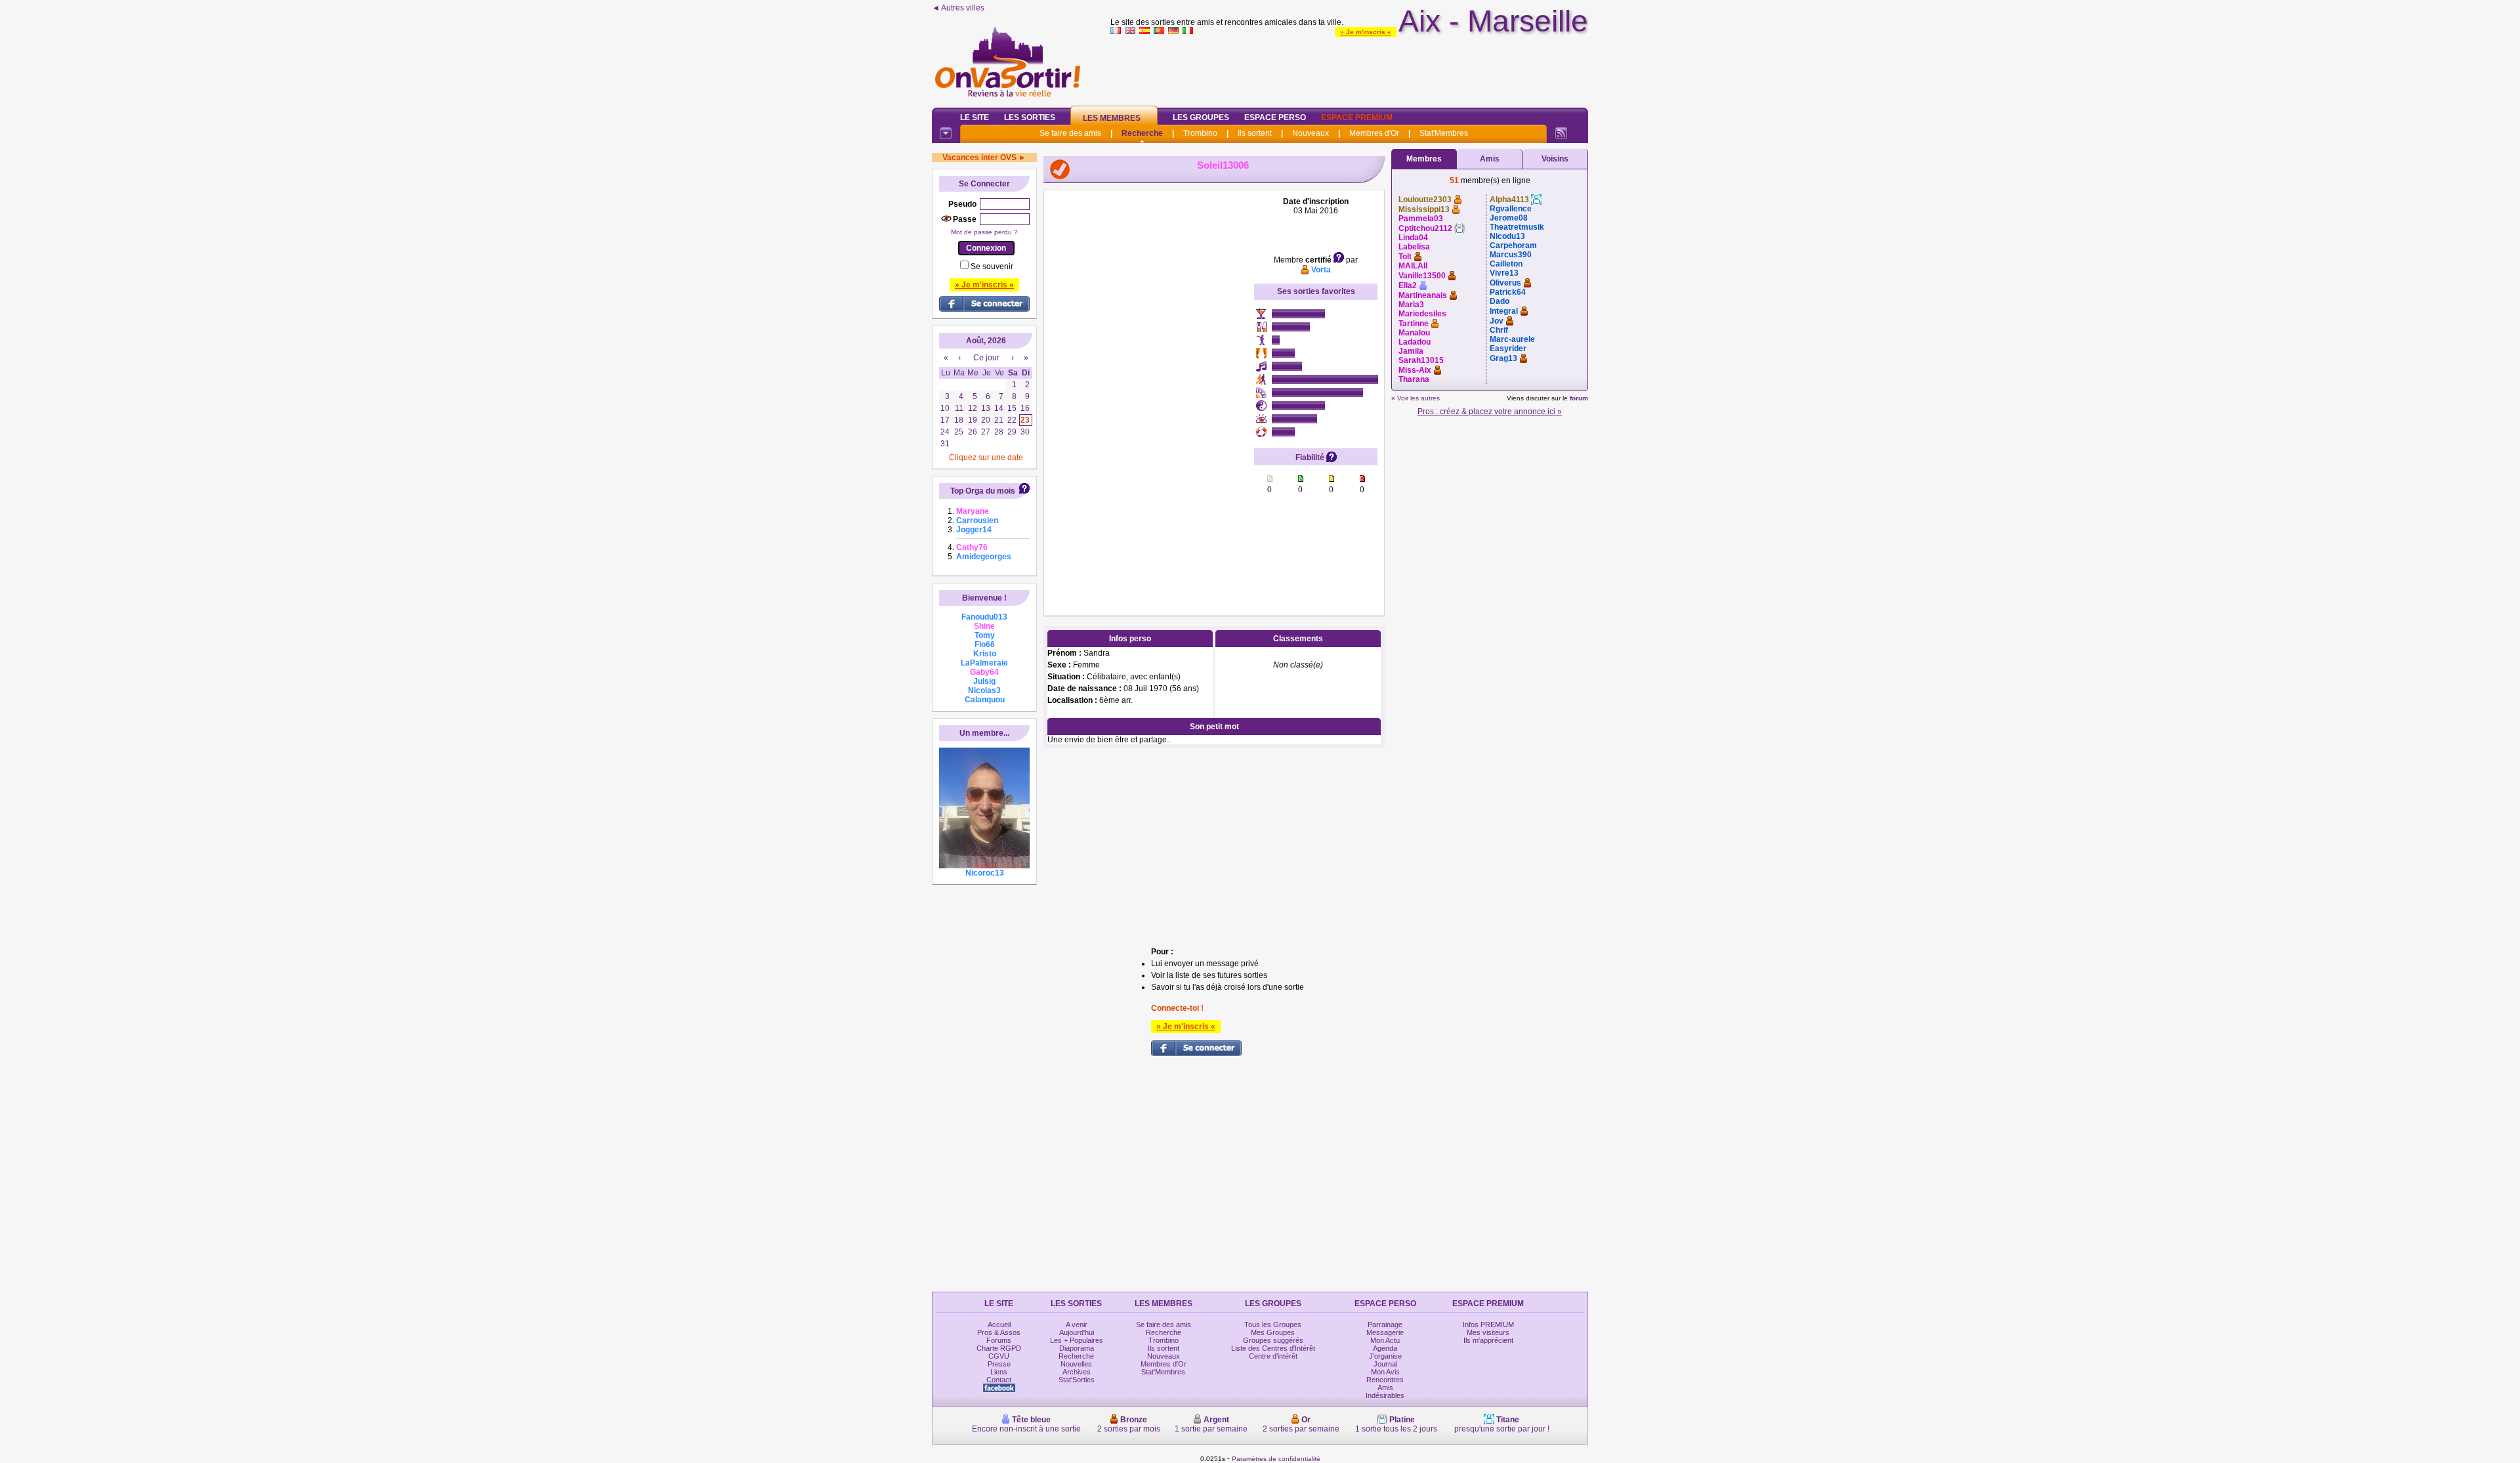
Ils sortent (1255, 133)
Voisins (1555, 159)
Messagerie (1385, 1332)
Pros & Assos (999, 1332)
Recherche (1142, 133)
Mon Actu (1385, 1340)
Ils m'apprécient (1488, 1340)
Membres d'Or (1374, 133)
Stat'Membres (1444, 133)
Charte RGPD (999, 1348)
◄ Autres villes (958, 8)
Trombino (1200, 133)
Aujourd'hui (1077, 1332)
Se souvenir (992, 266)
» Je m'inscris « (1366, 32)
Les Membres (1112, 118)
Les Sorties (1030, 117)
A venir (1077, 1325)
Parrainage (1385, 1325)
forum (1579, 398)
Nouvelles (1076, 1364)
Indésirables (1385, 1395)
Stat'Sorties (1077, 1380)
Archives (1077, 1372)
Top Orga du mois (983, 491)
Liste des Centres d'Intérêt (1273, 1348)
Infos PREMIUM (1488, 1325)
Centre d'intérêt (1273, 1356)
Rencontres (1385, 1380)
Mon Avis (1385, 1372)
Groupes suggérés (1273, 1340)
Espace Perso (1275, 117)
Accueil (999, 1325)
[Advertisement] (1349, 68)
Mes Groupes (1273, 1332)
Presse (999, 1364)
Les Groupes (1201, 117)
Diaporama (1077, 1348)
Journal (1385, 1364)
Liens (999, 1372)
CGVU (999, 1356)
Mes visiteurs (1488, 1332)
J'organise (1385, 1356)
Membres (1424, 159)
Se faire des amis (1070, 133)
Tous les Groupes (1273, 1325)
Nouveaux (1311, 133)
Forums (999, 1340)
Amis (1490, 159)
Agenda (1385, 1348)
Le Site (975, 117)
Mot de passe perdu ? (984, 232)
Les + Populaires (1077, 1340)
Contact (999, 1380)
